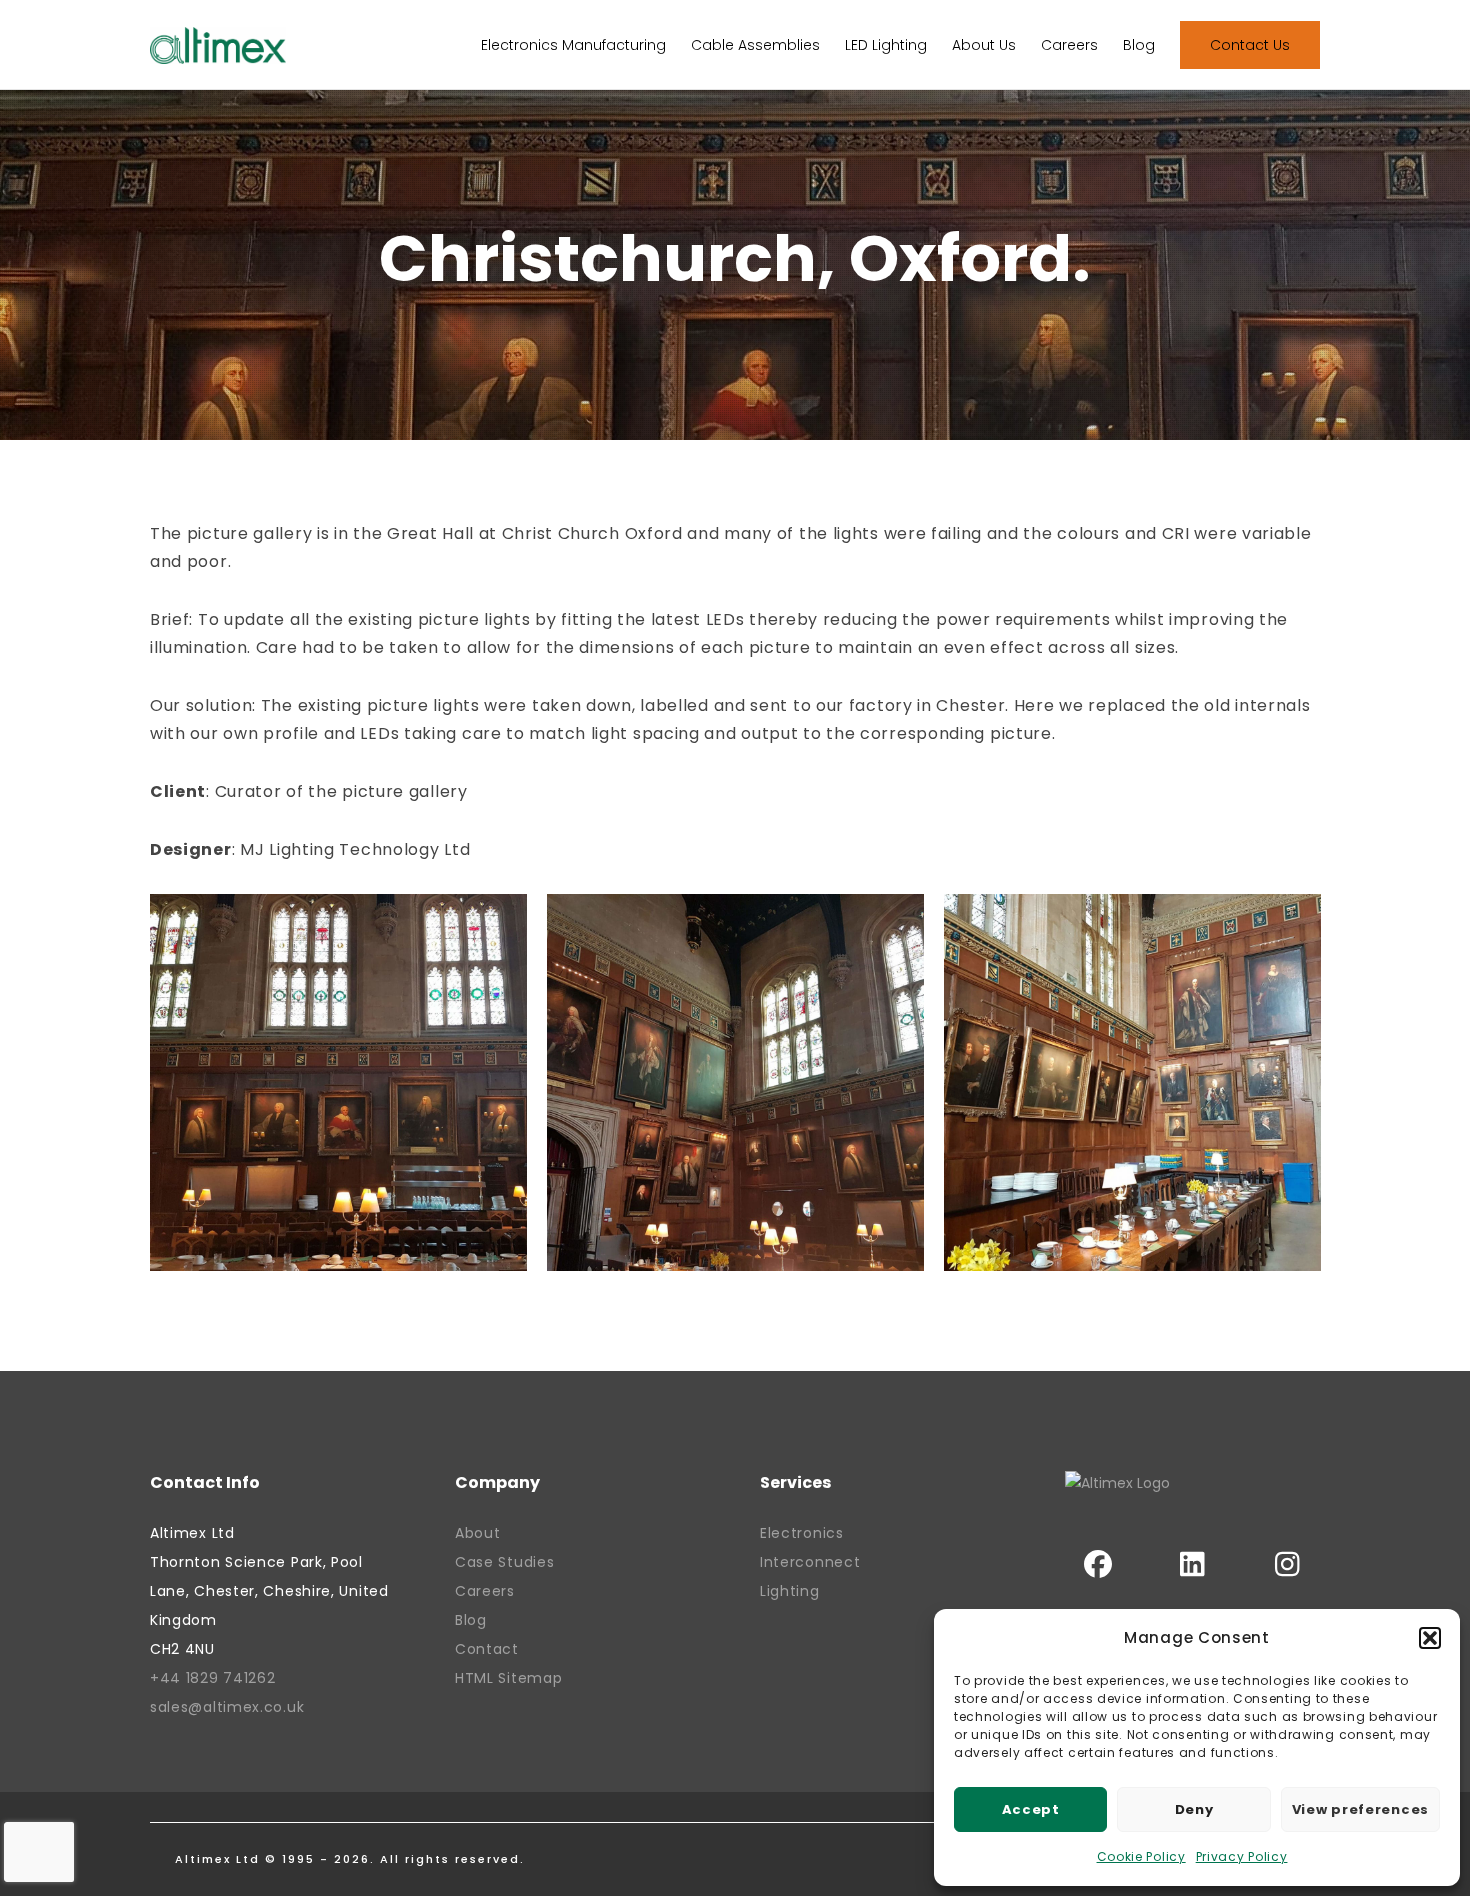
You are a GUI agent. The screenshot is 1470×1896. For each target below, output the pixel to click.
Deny (1194, 1809)
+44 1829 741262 (213, 1678)
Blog (471, 1620)
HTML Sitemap (508, 1678)
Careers (485, 1591)
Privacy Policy (1242, 1856)
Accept (1031, 1809)
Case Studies (504, 1562)
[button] (1430, 1638)
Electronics (802, 1533)
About (478, 1533)
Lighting (790, 1591)
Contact (487, 1649)
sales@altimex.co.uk (227, 1707)
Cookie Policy (1141, 1856)
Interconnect (810, 1562)
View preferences (1360, 1809)
